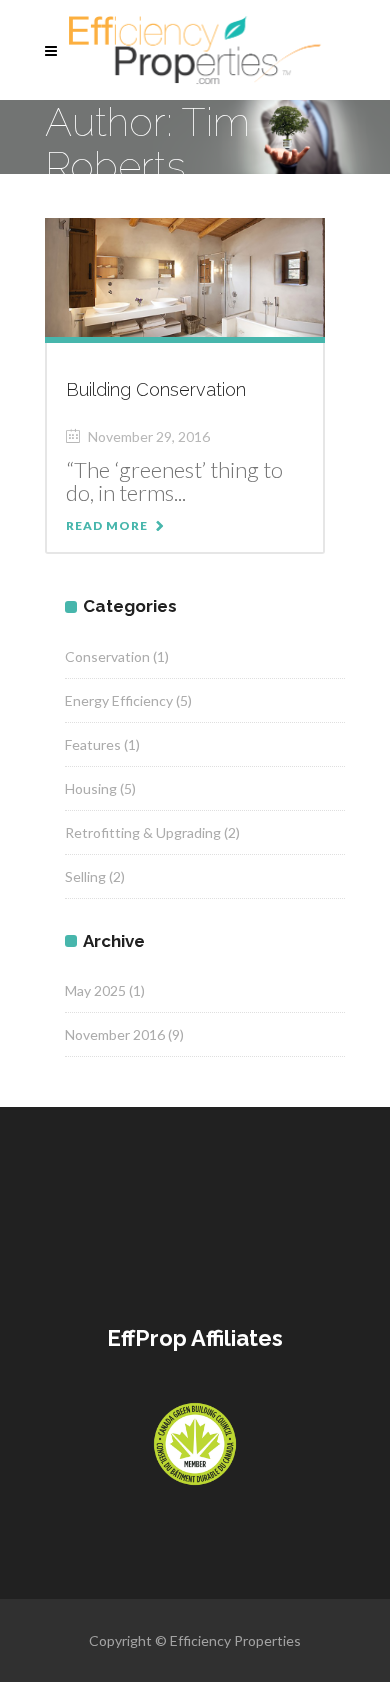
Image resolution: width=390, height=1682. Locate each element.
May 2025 (95, 990)
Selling (85, 876)
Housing (91, 788)
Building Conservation (156, 389)
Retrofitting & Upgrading (143, 832)
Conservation (107, 656)
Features (93, 744)
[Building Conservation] (185, 275)
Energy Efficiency (119, 700)
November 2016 (115, 1034)
